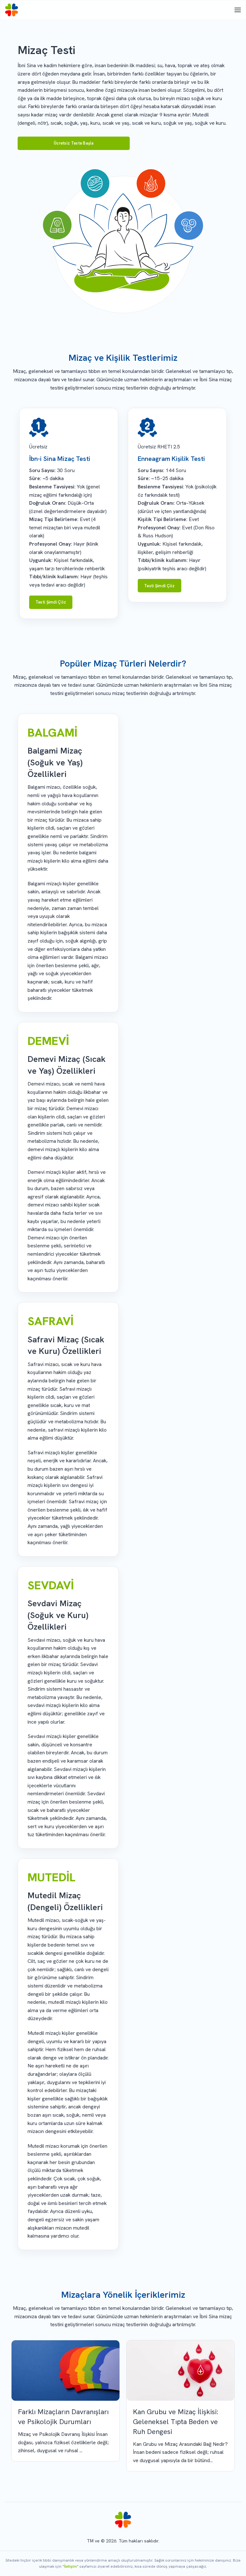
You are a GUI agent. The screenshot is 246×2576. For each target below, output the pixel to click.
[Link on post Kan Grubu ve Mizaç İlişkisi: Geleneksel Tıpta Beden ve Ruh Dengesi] (180, 2371)
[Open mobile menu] (238, 10)
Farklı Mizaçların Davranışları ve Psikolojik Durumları (63, 2417)
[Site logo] (12, 10)
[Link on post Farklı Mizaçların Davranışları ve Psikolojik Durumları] (66, 2371)
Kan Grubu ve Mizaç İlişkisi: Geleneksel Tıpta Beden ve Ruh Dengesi (176, 2422)
